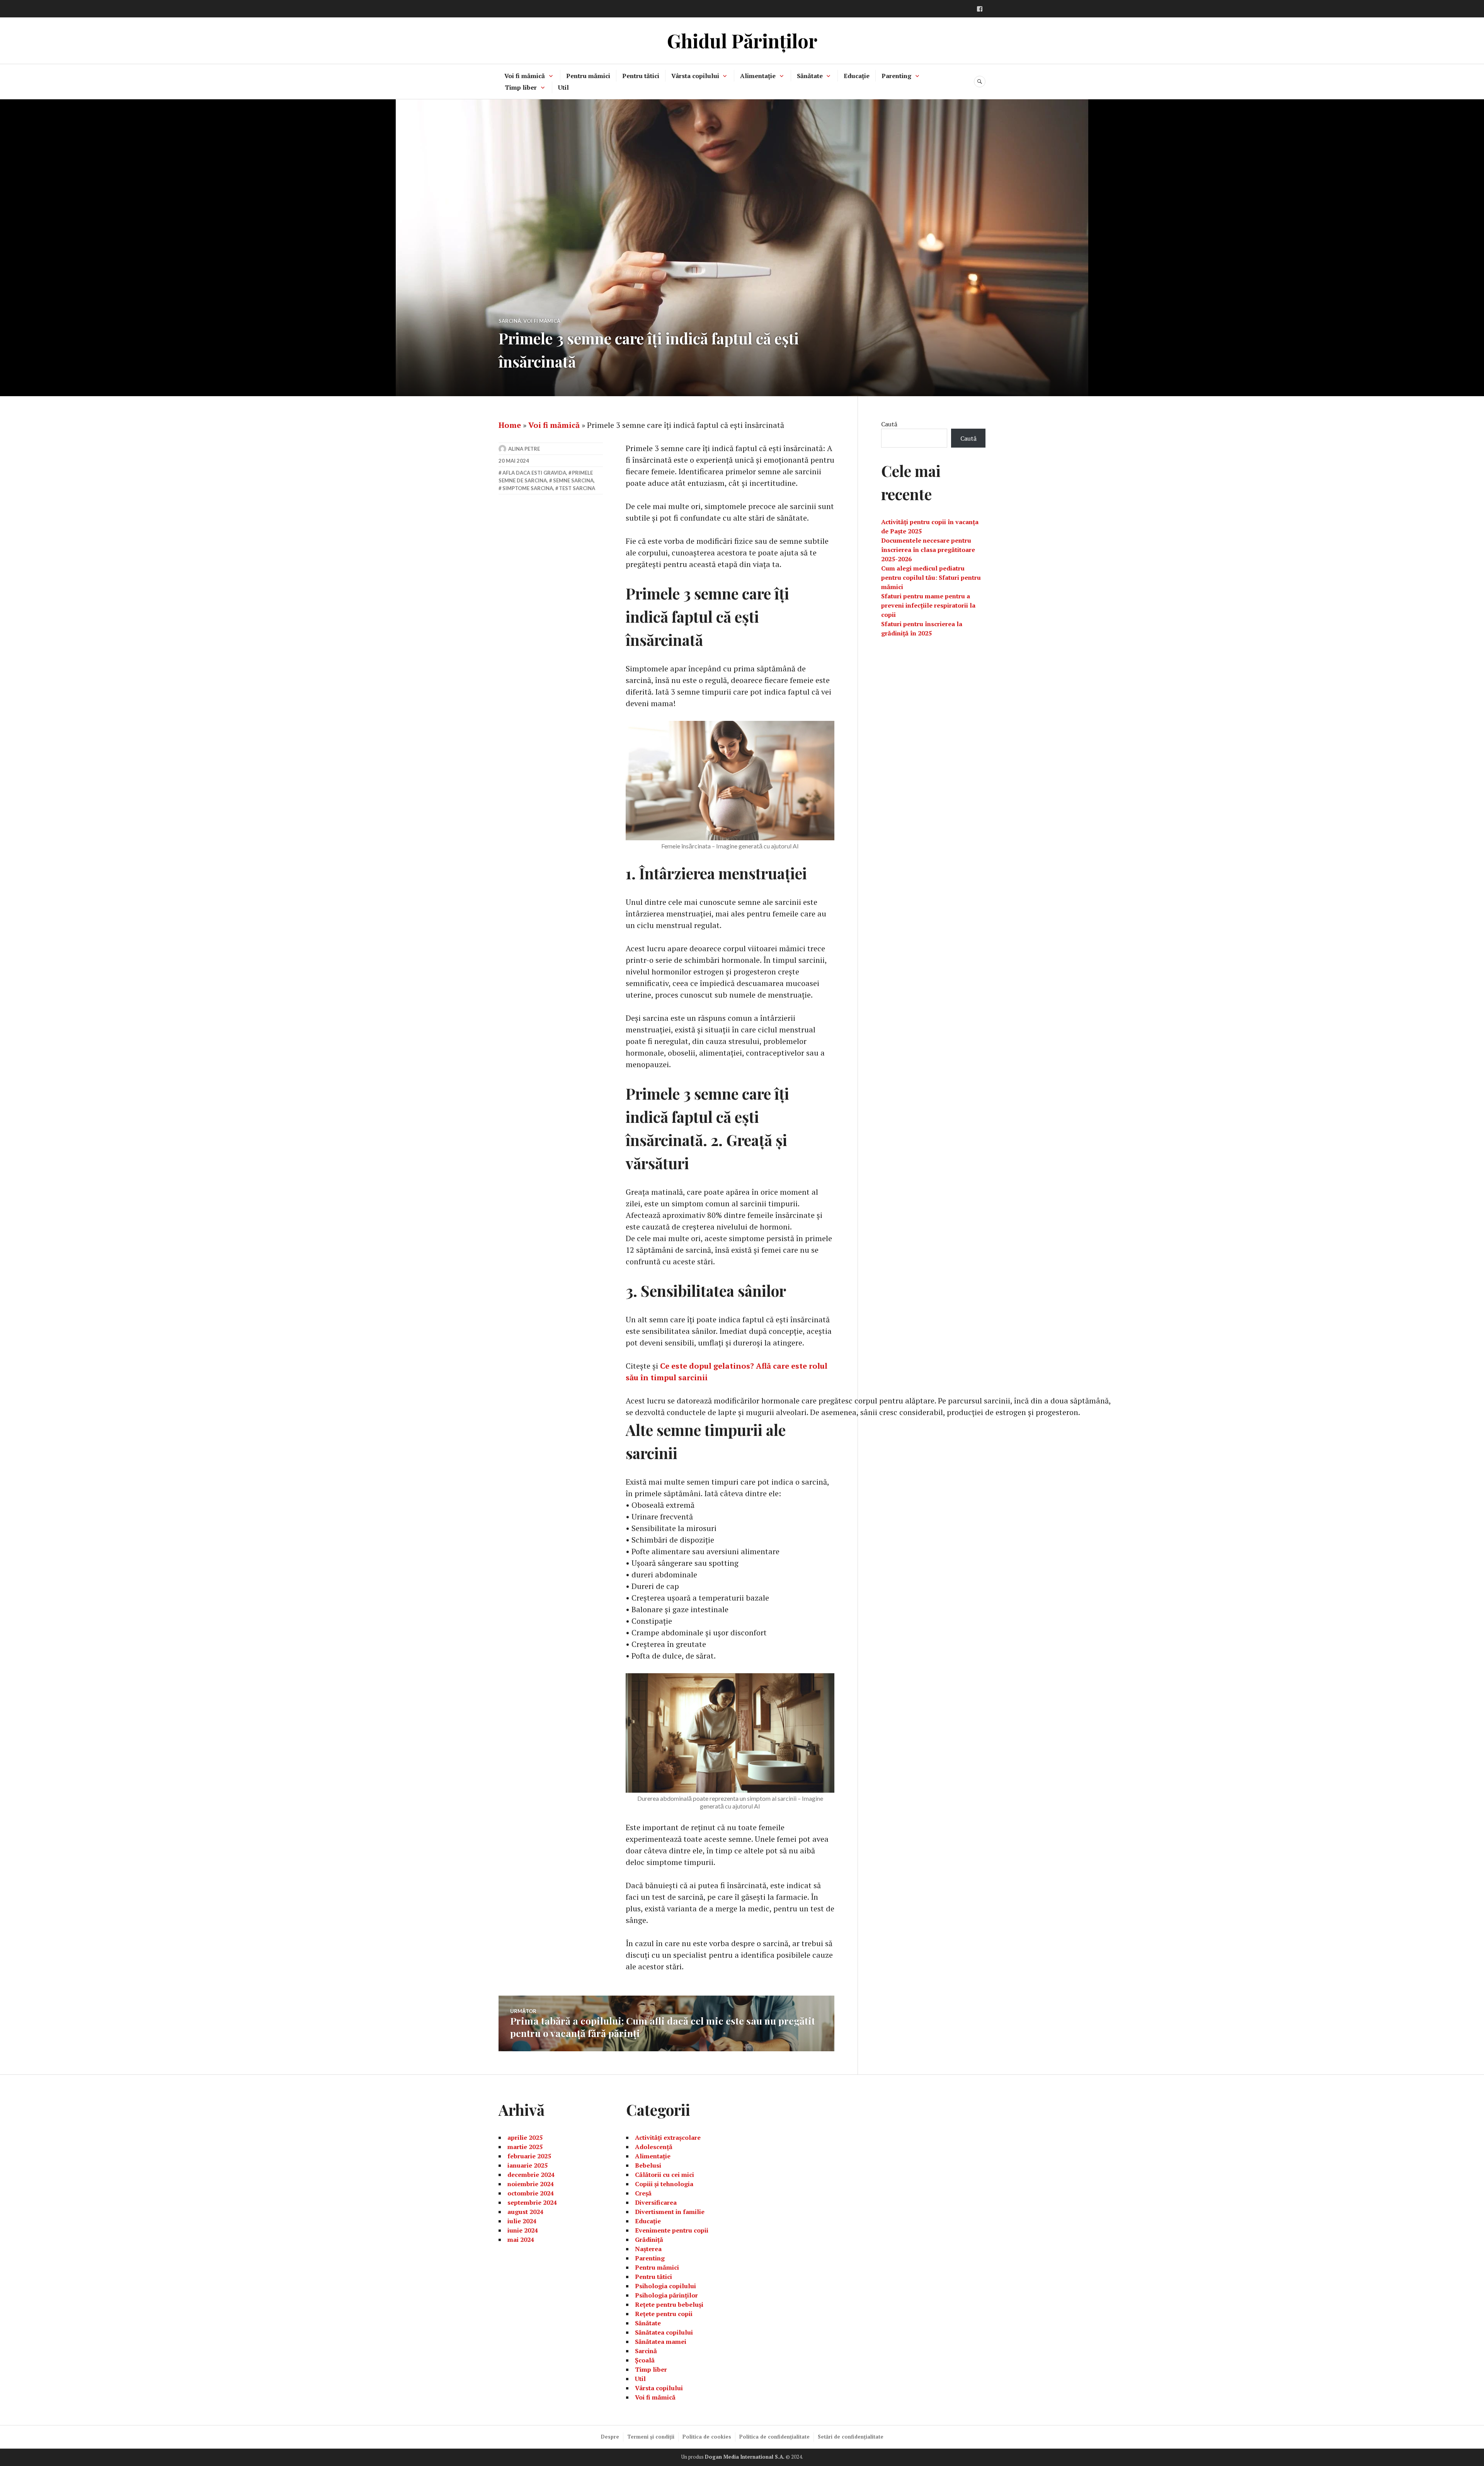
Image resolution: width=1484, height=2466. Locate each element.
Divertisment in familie (670, 2212)
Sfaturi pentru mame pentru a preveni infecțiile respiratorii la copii (928, 605)
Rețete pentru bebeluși (669, 2304)
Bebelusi (648, 2165)
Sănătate (810, 76)
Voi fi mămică (525, 76)
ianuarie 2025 (528, 2165)
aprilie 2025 (525, 2137)
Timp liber (521, 87)
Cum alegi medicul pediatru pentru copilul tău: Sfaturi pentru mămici (931, 577)
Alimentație (758, 76)
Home (510, 425)
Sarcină (510, 321)
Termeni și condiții (651, 2437)
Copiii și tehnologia (664, 2184)
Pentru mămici (588, 76)
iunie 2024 (523, 2230)
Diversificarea (656, 2202)
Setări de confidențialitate (851, 2437)
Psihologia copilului (665, 2286)
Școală (645, 2360)
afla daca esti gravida (534, 473)
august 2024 (525, 2212)
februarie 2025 (529, 2156)
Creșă (643, 2193)
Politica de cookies (707, 2437)
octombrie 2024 (531, 2193)
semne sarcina (573, 480)
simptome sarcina (528, 488)
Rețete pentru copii (664, 2314)
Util (563, 87)
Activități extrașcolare (668, 2137)
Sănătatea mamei (661, 2342)
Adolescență (654, 2147)
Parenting (896, 76)
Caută (889, 424)
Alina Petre (524, 449)
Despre (610, 2437)
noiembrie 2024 (531, 2184)
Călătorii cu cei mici (665, 2175)
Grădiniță (649, 2239)
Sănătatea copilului (664, 2332)
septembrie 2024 (532, 2202)
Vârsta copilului (695, 76)
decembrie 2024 (531, 2175)
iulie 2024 (522, 2221)
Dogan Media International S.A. (745, 2457)
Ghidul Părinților (742, 40)
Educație (857, 76)
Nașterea (648, 2249)
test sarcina (577, 488)
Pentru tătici (641, 76)
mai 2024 (521, 2239)
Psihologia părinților (666, 2295)
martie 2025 (525, 2147)
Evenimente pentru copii (672, 2230)
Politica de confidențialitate (774, 2437)
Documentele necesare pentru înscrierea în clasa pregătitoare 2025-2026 (928, 550)
